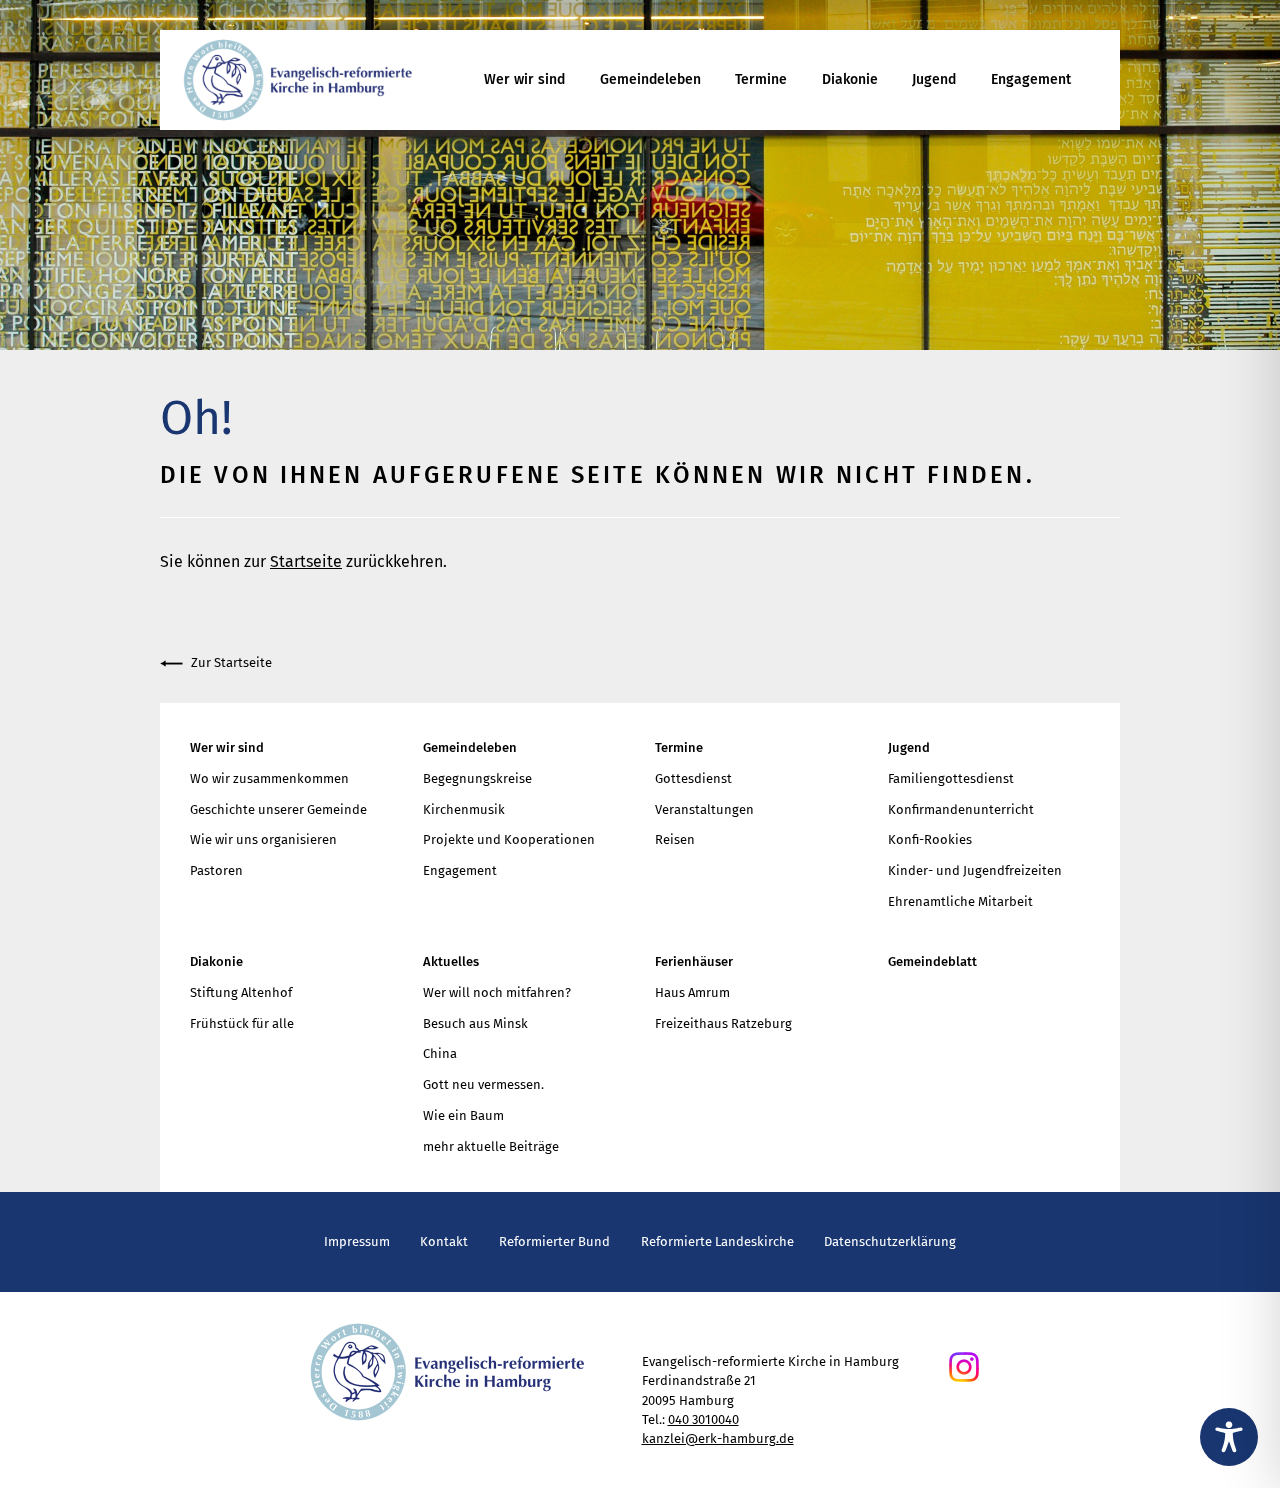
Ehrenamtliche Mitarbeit (960, 901)
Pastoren (216, 870)
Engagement (1031, 79)
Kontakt (444, 1241)
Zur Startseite (231, 662)
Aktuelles (451, 961)
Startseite (306, 561)
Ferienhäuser (694, 961)
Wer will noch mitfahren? (497, 992)
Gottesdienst (693, 778)
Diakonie (850, 79)
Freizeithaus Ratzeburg (723, 1023)
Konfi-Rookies (930, 839)
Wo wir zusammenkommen (269, 778)
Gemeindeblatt (932, 961)
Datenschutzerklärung (890, 1241)
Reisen (675, 839)
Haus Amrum (692, 992)
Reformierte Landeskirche (717, 1241)
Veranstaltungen (704, 809)
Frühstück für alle (242, 1023)
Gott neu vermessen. (483, 1084)
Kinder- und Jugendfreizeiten (975, 870)
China (440, 1053)
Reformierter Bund (554, 1241)
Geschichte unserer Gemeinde (278, 809)
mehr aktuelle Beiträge (491, 1146)
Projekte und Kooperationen (509, 839)
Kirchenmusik (464, 809)
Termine (761, 79)
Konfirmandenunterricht (961, 809)
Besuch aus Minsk (475, 1023)
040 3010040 (703, 1419)
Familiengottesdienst (951, 778)
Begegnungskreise (477, 778)
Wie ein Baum (463, 1115)
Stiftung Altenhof (241, 992)
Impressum (357, 1241)
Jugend (934, 79)
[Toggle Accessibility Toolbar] (1229, 1437)
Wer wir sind (524, 79)
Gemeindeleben (650, 79)
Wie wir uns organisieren (263, 839)
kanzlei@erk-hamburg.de (718, 1438)
